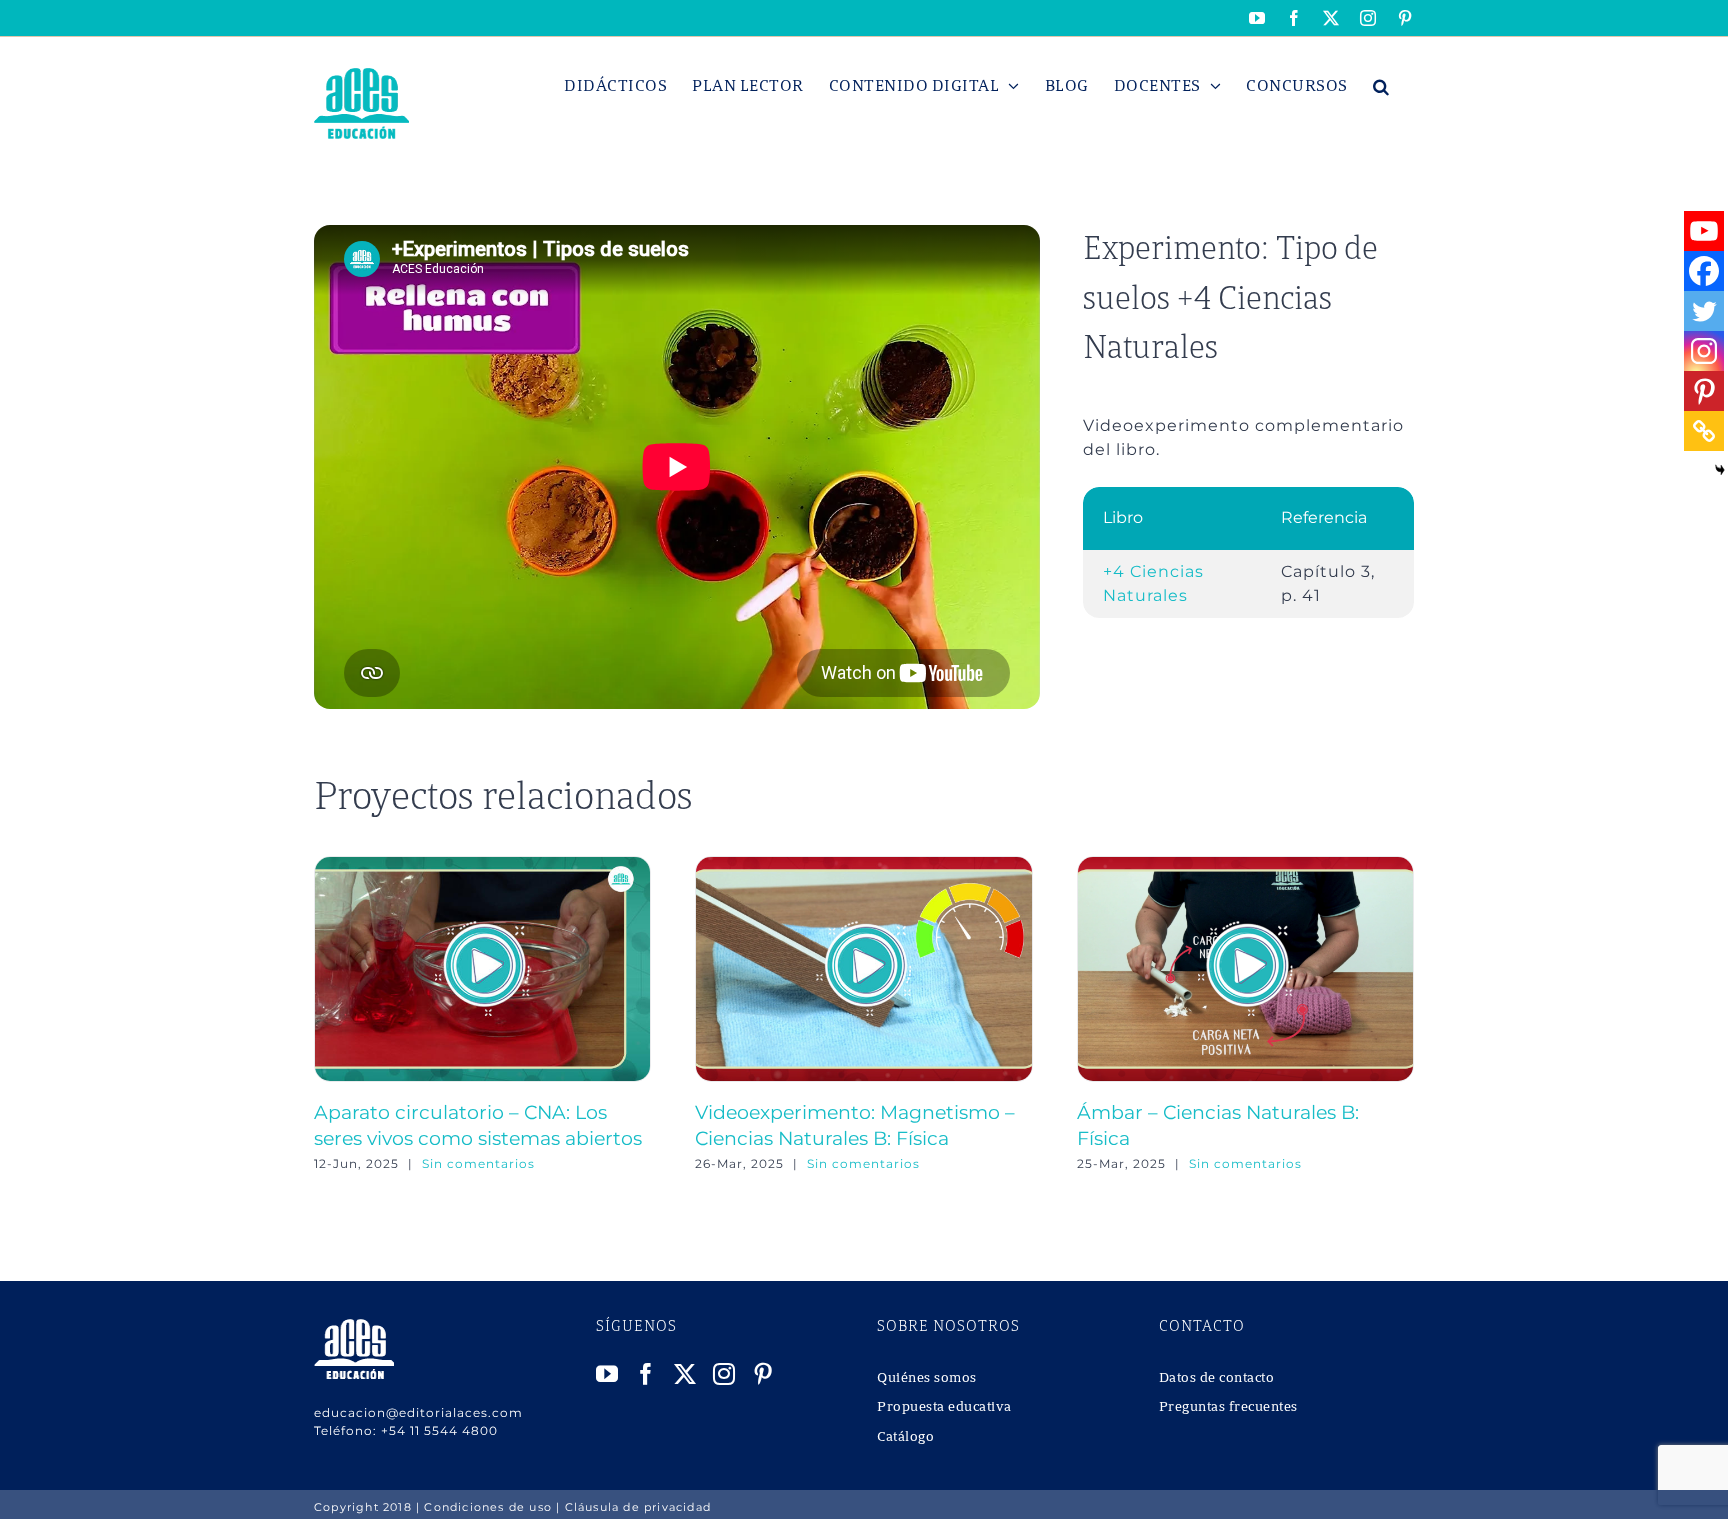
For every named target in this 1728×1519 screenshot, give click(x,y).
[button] (1381, 86)
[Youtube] (1704, 231)
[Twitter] (1704, 311)
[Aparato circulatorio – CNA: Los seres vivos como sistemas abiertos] (482, 865)
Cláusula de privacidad (638, 1507)
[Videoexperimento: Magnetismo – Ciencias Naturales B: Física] (863, 865)
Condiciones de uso (488, 1507)
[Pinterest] (1704, 391)
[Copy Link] (1704, 431)
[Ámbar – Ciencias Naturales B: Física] (1245, 865)
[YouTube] (607, 1374)
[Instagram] (1704, 351)
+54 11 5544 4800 (439, 1430)
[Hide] (1720, 470)
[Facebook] (1704, 271)
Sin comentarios (478, 1163)
